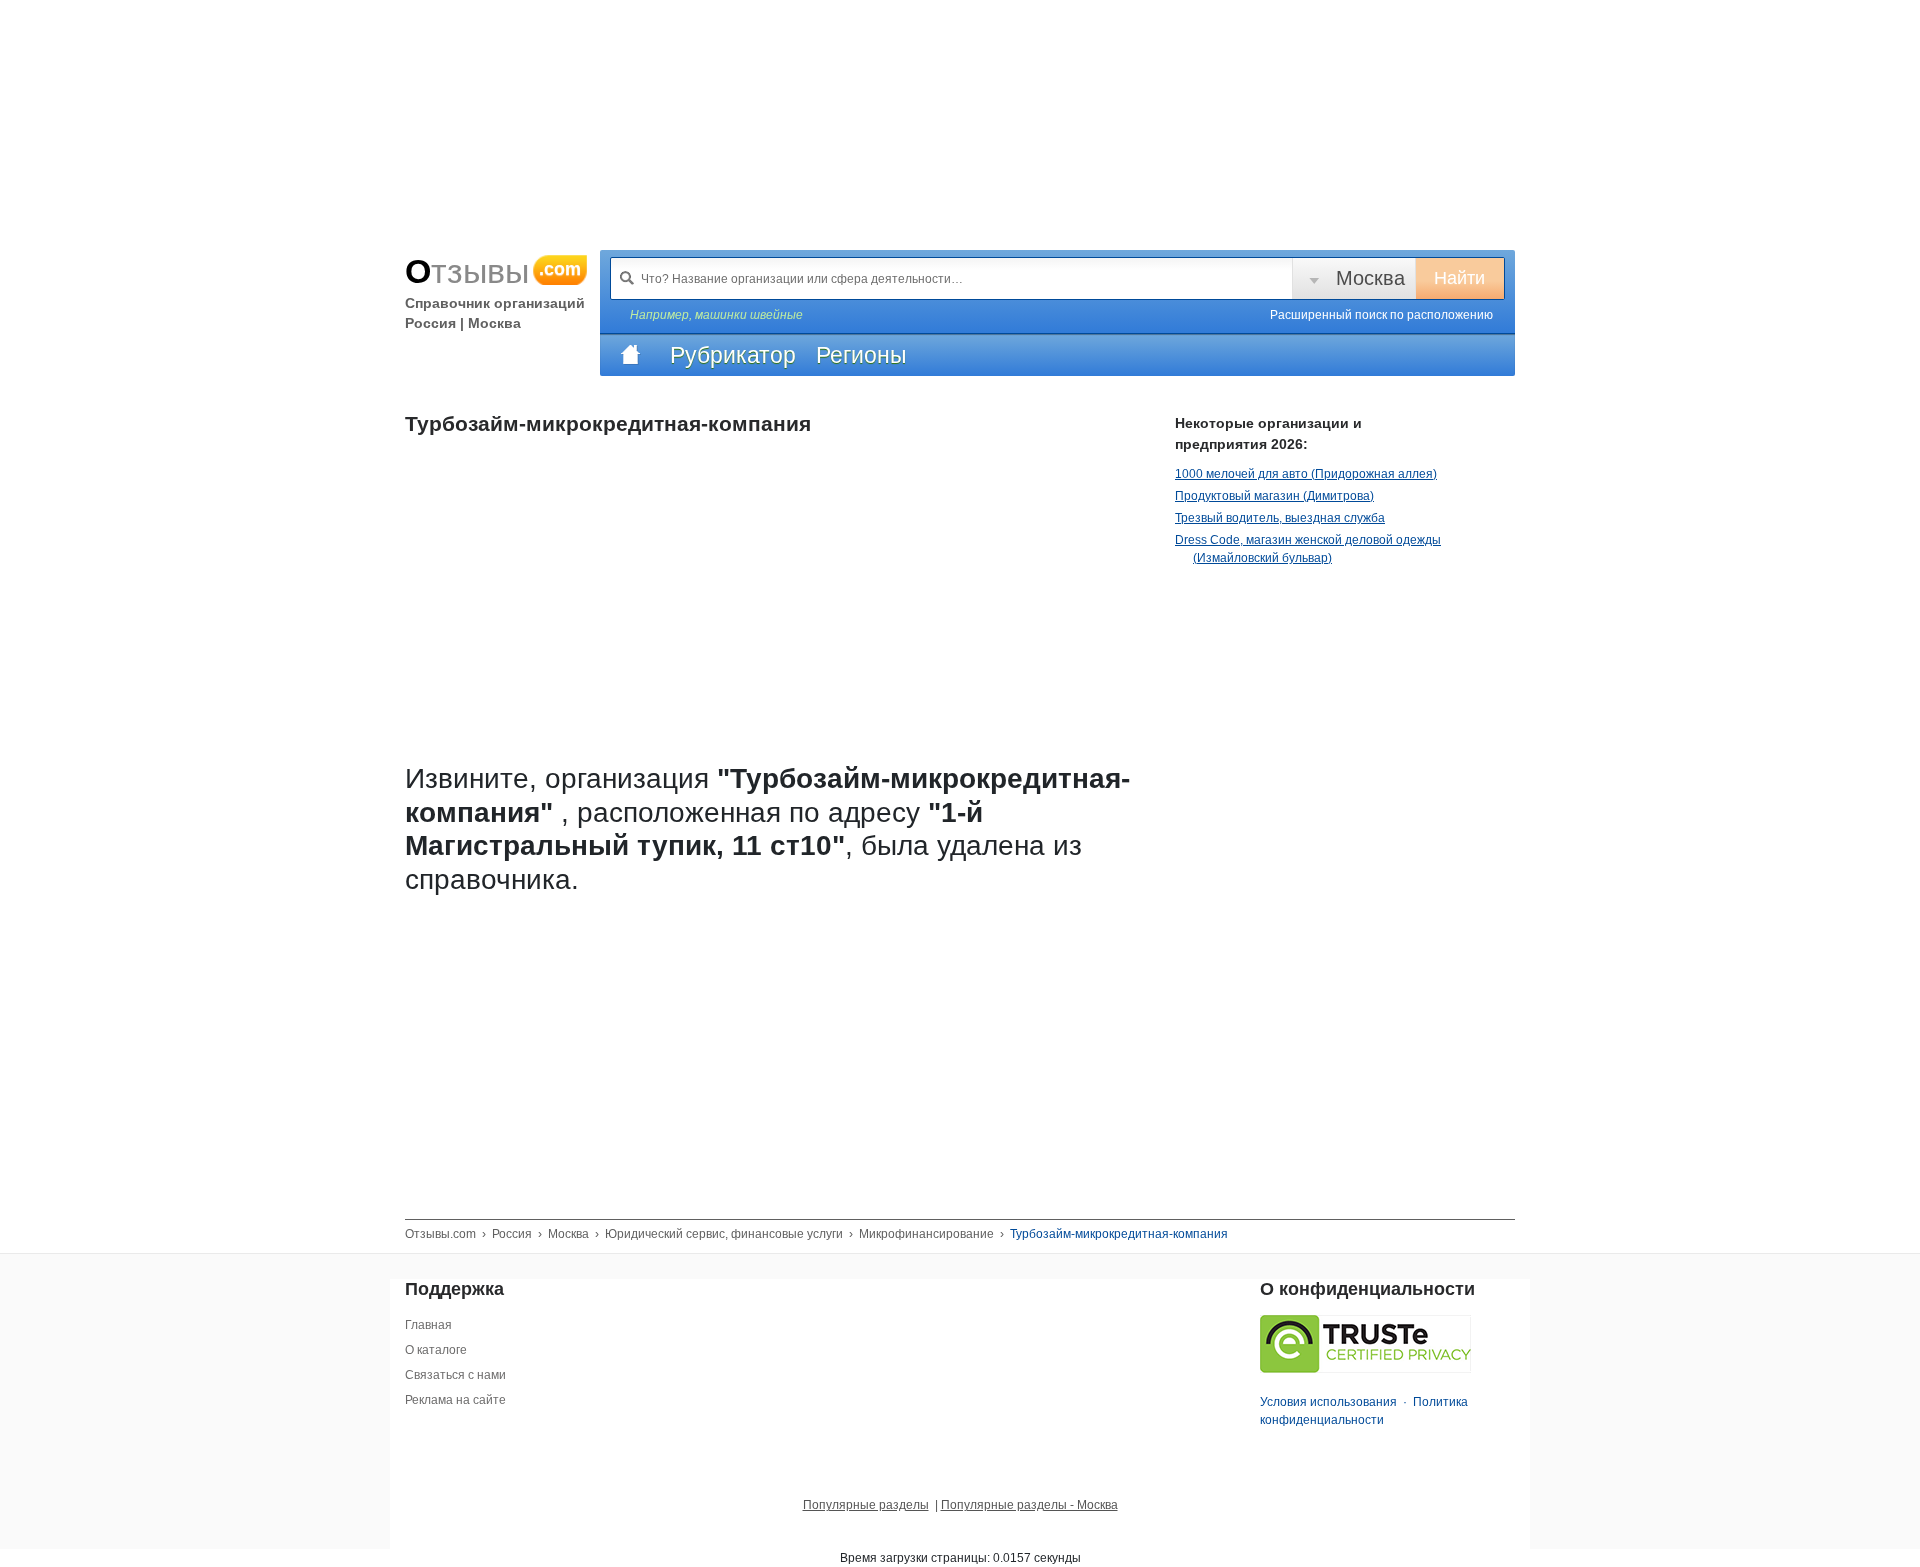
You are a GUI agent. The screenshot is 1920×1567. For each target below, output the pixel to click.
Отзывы (493, 271)
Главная (428, 1325)
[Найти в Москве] (627, 278)
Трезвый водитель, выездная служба (1280, 518)
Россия (512, 1234)
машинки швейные (749, 315)
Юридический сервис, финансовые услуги (724, 1234)
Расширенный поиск (1381, 315)
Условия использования (1328, 1402)
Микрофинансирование (926, 1234)
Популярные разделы (866, 1505)
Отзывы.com (440, 1234)
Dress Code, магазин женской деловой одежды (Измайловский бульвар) (1308, 549)
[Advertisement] (775, 1044)
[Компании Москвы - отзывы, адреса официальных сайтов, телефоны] (630, 355)
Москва (1370, 278)
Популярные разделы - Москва (1029, 1505)
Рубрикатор (733, 355)
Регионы (861, 355)
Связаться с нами (455, 1375)
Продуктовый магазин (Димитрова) (1274, 496)
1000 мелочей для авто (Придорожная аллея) (1306, 474)
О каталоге (436, 1350)
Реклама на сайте (455, 1400)
